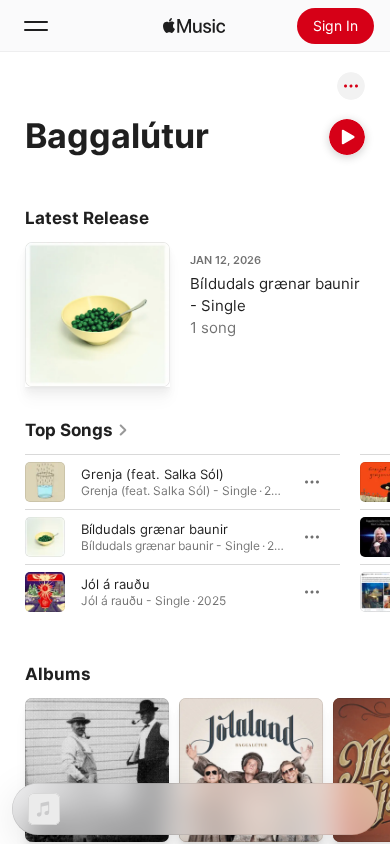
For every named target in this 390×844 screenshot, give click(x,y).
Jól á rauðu (115, 584)
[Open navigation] (36, 26)
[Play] (347, 137)
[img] (194, 26)
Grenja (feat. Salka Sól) (152, 474)
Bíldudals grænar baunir (154, 529)
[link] (77, 430)
